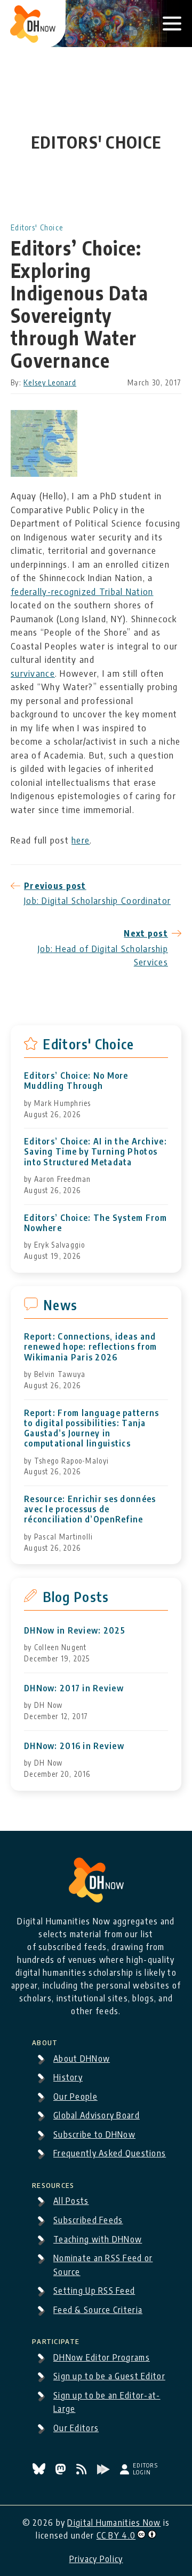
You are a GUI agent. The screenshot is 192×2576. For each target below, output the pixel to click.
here (81, 840)
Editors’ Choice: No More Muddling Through (76, 1081)
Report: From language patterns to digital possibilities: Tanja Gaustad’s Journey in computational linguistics (91, 1429)
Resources (53, 2184)
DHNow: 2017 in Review (74, 1688)
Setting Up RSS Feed (94, 2291)
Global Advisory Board (97, 2115)
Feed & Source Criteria (98, 2310)
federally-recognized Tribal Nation (82, 591)
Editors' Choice (37, 227)
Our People (75, 2097)
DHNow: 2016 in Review (74, 1746)
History (68, 2077)
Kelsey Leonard (50, 382)
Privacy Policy (96, 2559)
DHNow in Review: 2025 (75, 1631)
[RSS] (83, 2471)
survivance (33, 673)
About (45, 2041)
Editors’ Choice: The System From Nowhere (95, 1223)
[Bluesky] (40, 2471)
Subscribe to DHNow (94, 2134)
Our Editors (76, 2428)
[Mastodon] (62, 2471)
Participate (56, 2340)
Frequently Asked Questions (110, 2153)
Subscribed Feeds (88, 2220)
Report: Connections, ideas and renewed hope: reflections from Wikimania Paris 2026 (90, 1347)
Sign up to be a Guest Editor (109, 2376)
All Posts (71, 2201)
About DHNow (82, 2059)
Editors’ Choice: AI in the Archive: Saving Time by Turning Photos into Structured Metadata (95, 1152)
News (60, 1305)
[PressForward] (105, 2471)
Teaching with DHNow (98, 2239)
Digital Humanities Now (114, 2523)
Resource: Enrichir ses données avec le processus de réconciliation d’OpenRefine (90, 1509)
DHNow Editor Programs (102, 2357)
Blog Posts (76, 1597)
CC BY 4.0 (116, 2535)
